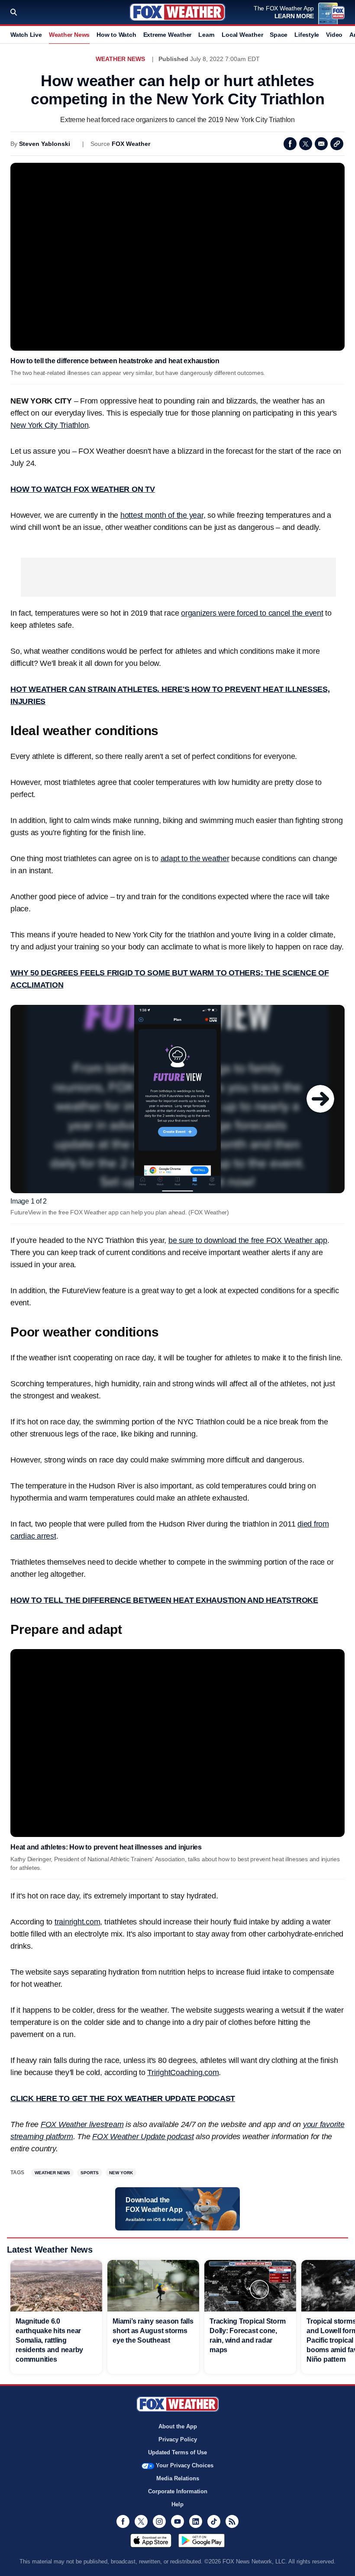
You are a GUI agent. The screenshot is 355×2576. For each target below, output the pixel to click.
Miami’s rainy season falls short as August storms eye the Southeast (153, 2331)
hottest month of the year (162, 515)
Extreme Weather (168, 35)
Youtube (177, 2521)
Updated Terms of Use (177, 2452)
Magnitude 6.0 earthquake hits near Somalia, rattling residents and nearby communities (49, 2340)
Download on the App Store (151, 2540)
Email (321, 144)
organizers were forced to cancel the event (252, 613)
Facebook (290, 144)
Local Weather (242, 35)
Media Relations (178, 2478)
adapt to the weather (195, 859)
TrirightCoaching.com (183, 2072)
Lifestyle (307, 35)
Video (334, 35)
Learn (207, 35)
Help (177, 2504)
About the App (178, 2426)
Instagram (159, 2521)
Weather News (69, 35)
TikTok (214, 2521)
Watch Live (26, 35)
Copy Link (337, 144)
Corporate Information (178, 2491)
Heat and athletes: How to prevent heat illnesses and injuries (106, 1847)
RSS (232, 2521)
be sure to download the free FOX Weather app (248, 1240)
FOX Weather (131, 144)
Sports (90, 2173)
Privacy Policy (178, 2439)
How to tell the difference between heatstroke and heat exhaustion (115, 361)
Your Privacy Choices (185, 2465)
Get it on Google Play (202, 2540)
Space (279, 35)
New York (121, 2173)
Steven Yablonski (45, 144)
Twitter (306, 144)
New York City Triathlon (49, 425)
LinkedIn (196, 2521)
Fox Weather (177, 12)
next (320, 1099)
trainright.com (77, 1922)
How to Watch (116, 35)
